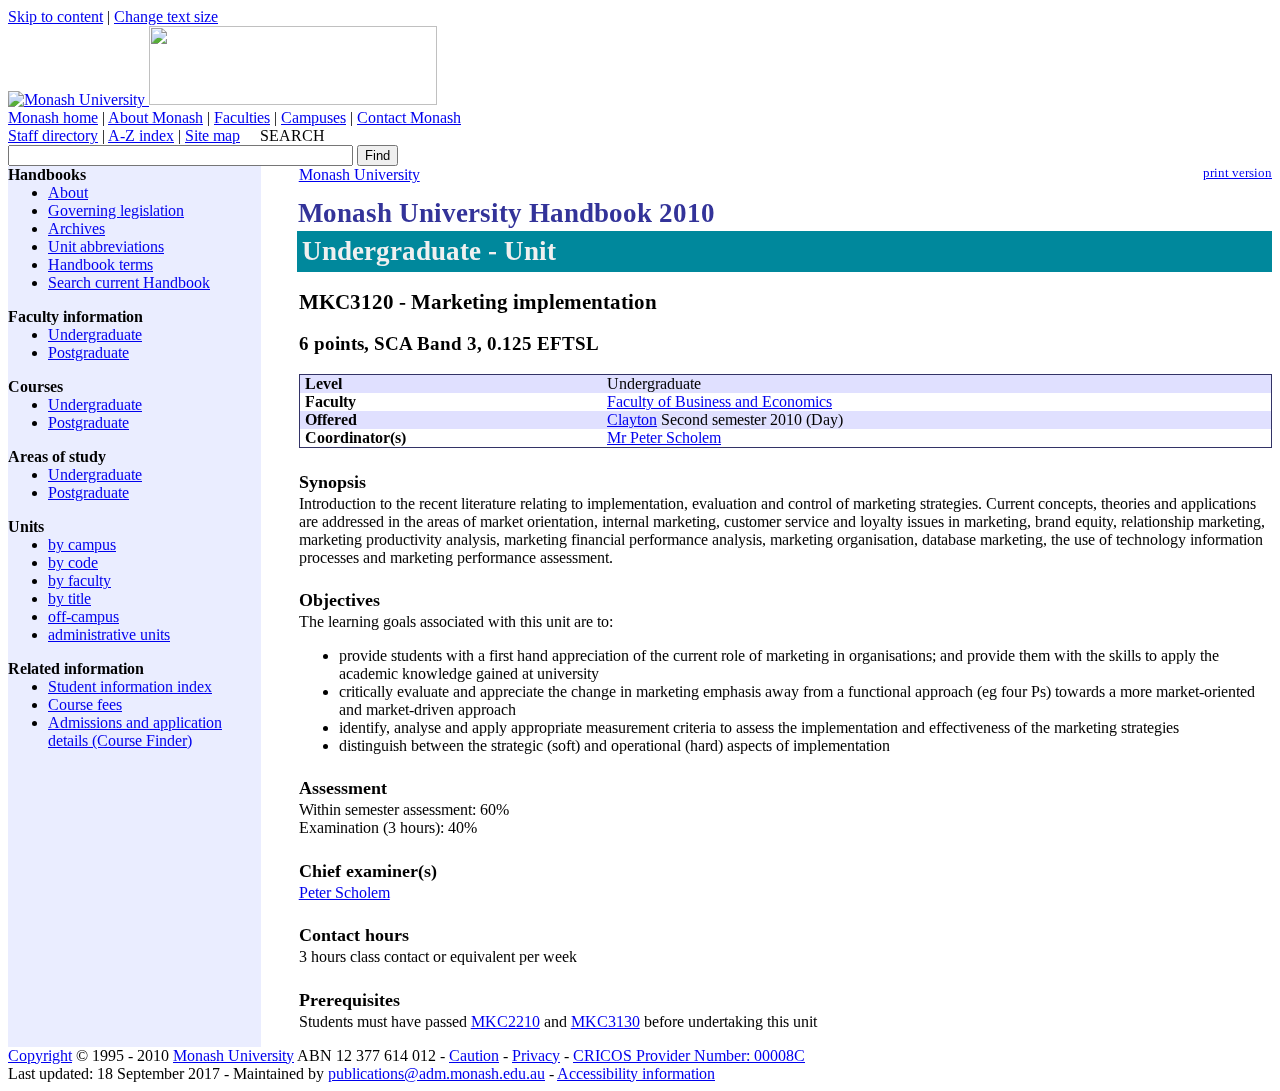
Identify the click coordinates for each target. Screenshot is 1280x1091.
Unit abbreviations (106, 246)
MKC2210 (505, 1021)
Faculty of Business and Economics (719, 401)
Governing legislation (116, 210)
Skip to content (55, 16)
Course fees (85, 704)
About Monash (155, 117)
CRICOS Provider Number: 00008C (689, 1055)
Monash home (53, 117)
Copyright (40, 1055)
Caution (474, 1055)
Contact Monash (409, 117)
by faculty (79, 580)
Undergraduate (95, 334)
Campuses (313, 117)
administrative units (109, 634)
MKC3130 (605, 1021)
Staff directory (53, 135)
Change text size (166, 16)
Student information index (130, 686)
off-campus (83, 616)
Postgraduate (88, 352)
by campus (82, 544)
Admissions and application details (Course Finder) (135, 731)
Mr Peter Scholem (664, 437)
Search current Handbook (129, 282)
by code (73, 562)
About (68, 192)
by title (69, 598)
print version (1237, 173)
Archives (76, 228)
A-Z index (141, 135)
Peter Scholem (344, 892)
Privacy (536, 1055)
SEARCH (292, 135)
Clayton (632, 419)
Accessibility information (636, 1073)
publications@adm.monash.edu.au (436, 1073)
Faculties (242, 117)
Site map (212, 135)
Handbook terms (100, 264)
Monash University (359, 174)
